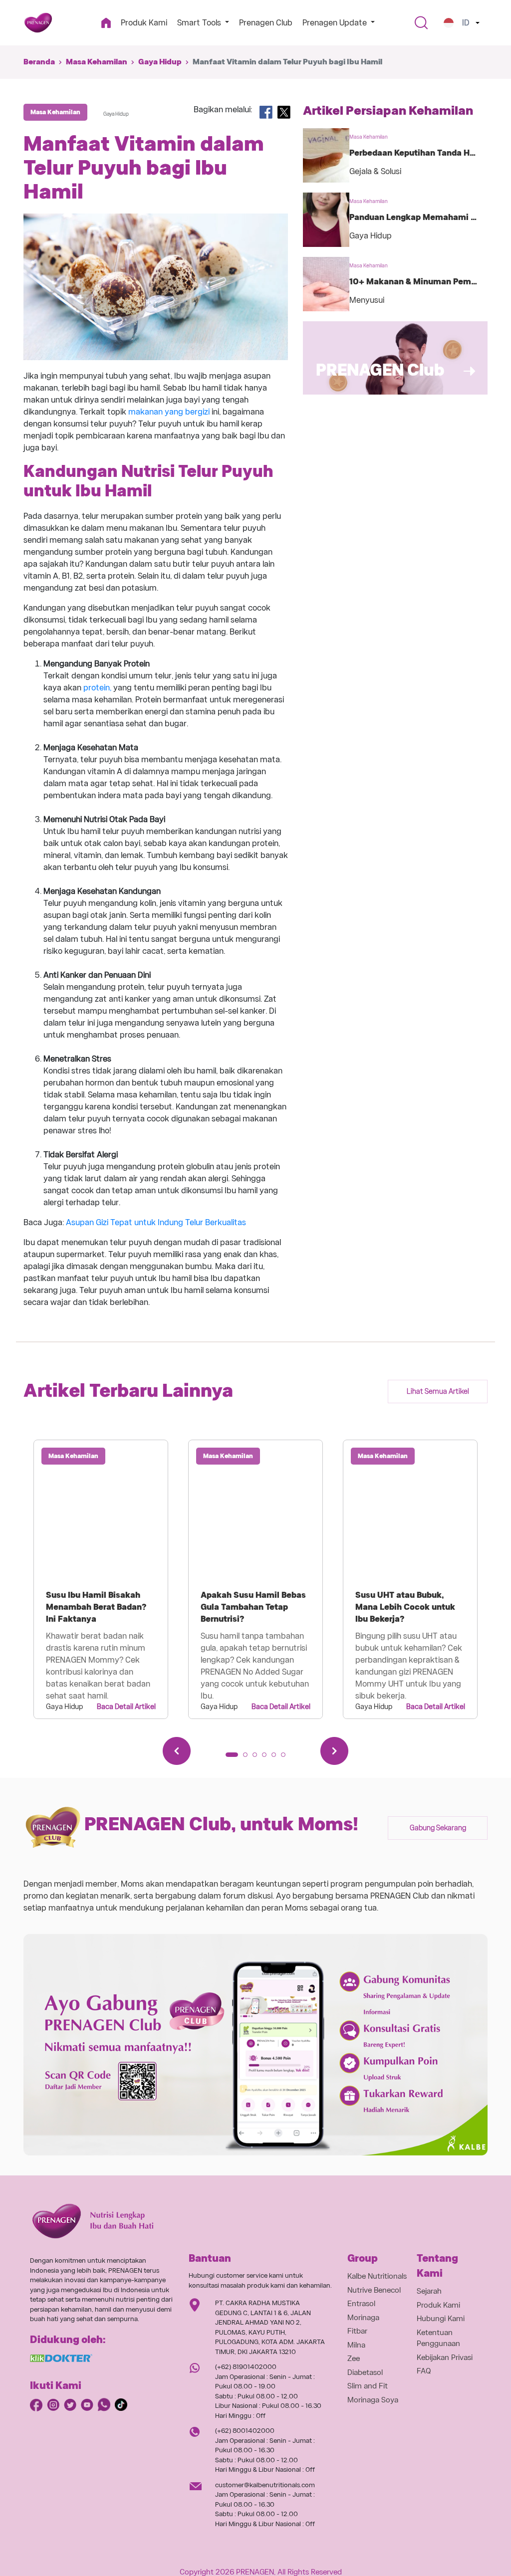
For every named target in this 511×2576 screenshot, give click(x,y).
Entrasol (361, 2304)
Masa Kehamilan (97, 62)
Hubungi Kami (441, 2319)
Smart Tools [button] (200, 23)
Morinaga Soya (373, 2400)
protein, (97, 688)
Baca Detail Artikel (126, 1707)
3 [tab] (258, 1758)
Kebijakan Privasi (445, 2358)
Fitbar (357, 2331)
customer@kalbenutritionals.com (265, 2485)
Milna (356, 2345)
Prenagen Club (266, 23)
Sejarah (429, 2291)
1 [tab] (231, 1758)
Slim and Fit (368, 2386)
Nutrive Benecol (374, 2290)
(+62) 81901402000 (246, 2367)
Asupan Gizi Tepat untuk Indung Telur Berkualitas (156, 1222)
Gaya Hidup (160, 62)
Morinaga (363, 2318)
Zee (354, 2359)
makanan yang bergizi (169, 412)
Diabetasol (365, 2372)
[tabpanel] (101, 1579)
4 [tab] (267, 1758)
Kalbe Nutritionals (377, 2276)
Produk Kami (144, 23)
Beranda (39, 62)
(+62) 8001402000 (245, 2431)
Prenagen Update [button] (336, 23)
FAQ (424, 2371)
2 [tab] (249, 1758)
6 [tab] (286, 1758)
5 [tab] (277, 1758)
